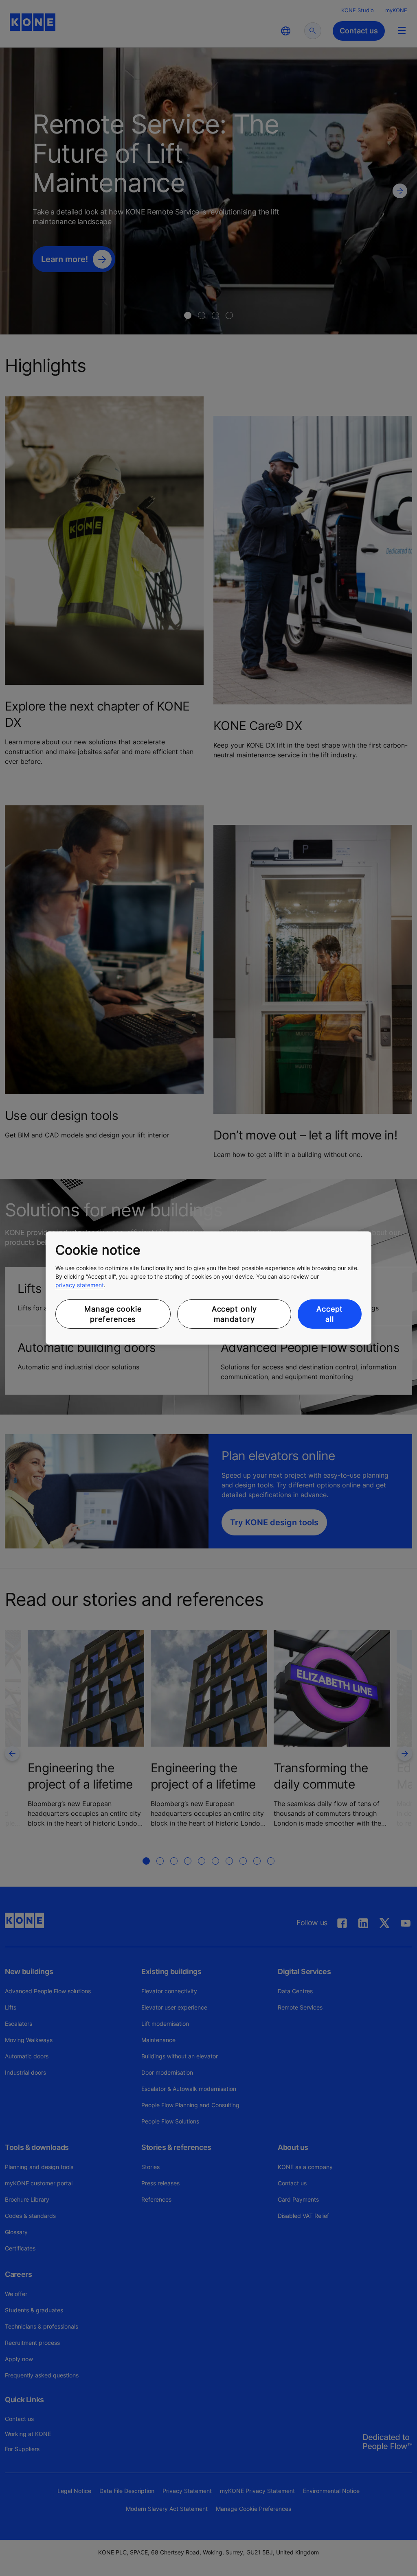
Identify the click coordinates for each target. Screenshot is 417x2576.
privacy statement (80, 1285)
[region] (208, 1288)
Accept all (330, 1314)
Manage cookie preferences (113, 1314)
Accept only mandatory (234, 1314)
